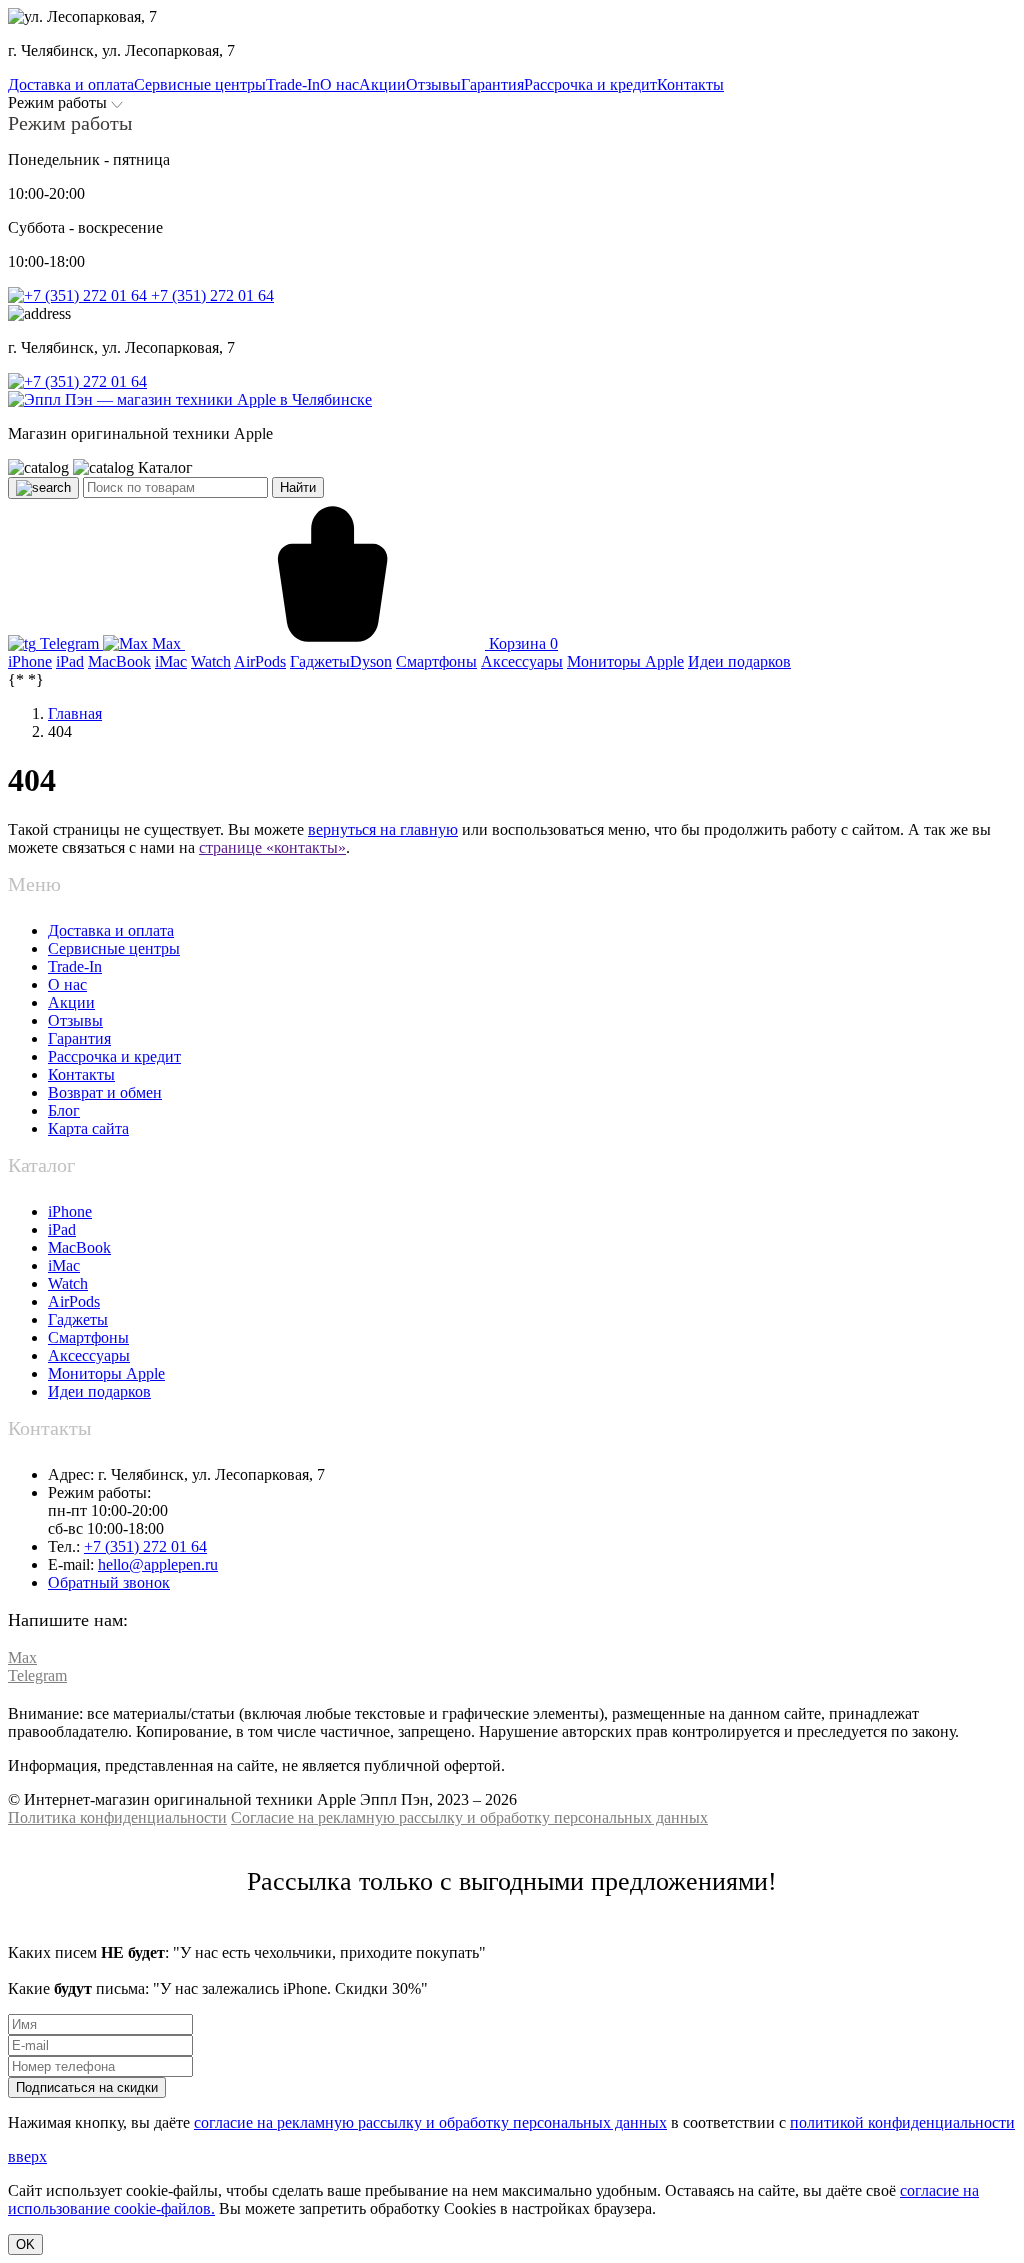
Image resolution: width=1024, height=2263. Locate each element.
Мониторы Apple (106, 1373)
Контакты (81, 1074)
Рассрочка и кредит (114, 1056)
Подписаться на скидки (87, 2087)
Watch (68, 1283)
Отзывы (75, 1020)
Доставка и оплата (111, 930)
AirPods (74, 1301)
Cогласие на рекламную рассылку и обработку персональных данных (469, 1817)
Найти (298, 487)
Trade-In (75, 966)
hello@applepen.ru (158, 1564)
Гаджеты (78, 1319)
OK (25, 2244)
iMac (64, 1265)
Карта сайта (88, 1128)
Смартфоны (88, 1337)
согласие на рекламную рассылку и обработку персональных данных (430, 2122)
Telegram (69, 643)
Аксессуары (89, 1355)
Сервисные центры (114, 948)
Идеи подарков (99, 1391)
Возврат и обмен (105, 1092)
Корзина (521, 643)
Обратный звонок (109, 1582)
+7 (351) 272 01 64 (210, 295)
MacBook (79, 1247)
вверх (27, 2156)
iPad (62, 1229)
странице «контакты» (272, 847)
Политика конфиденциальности (117, 1817)
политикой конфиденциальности (902, 2122)
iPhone (70, 1211)
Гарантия (79, 1038)
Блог (64, 1110)
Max (166, 643)
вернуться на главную (383, 829)
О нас (67, 984)
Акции (71, 1002)
